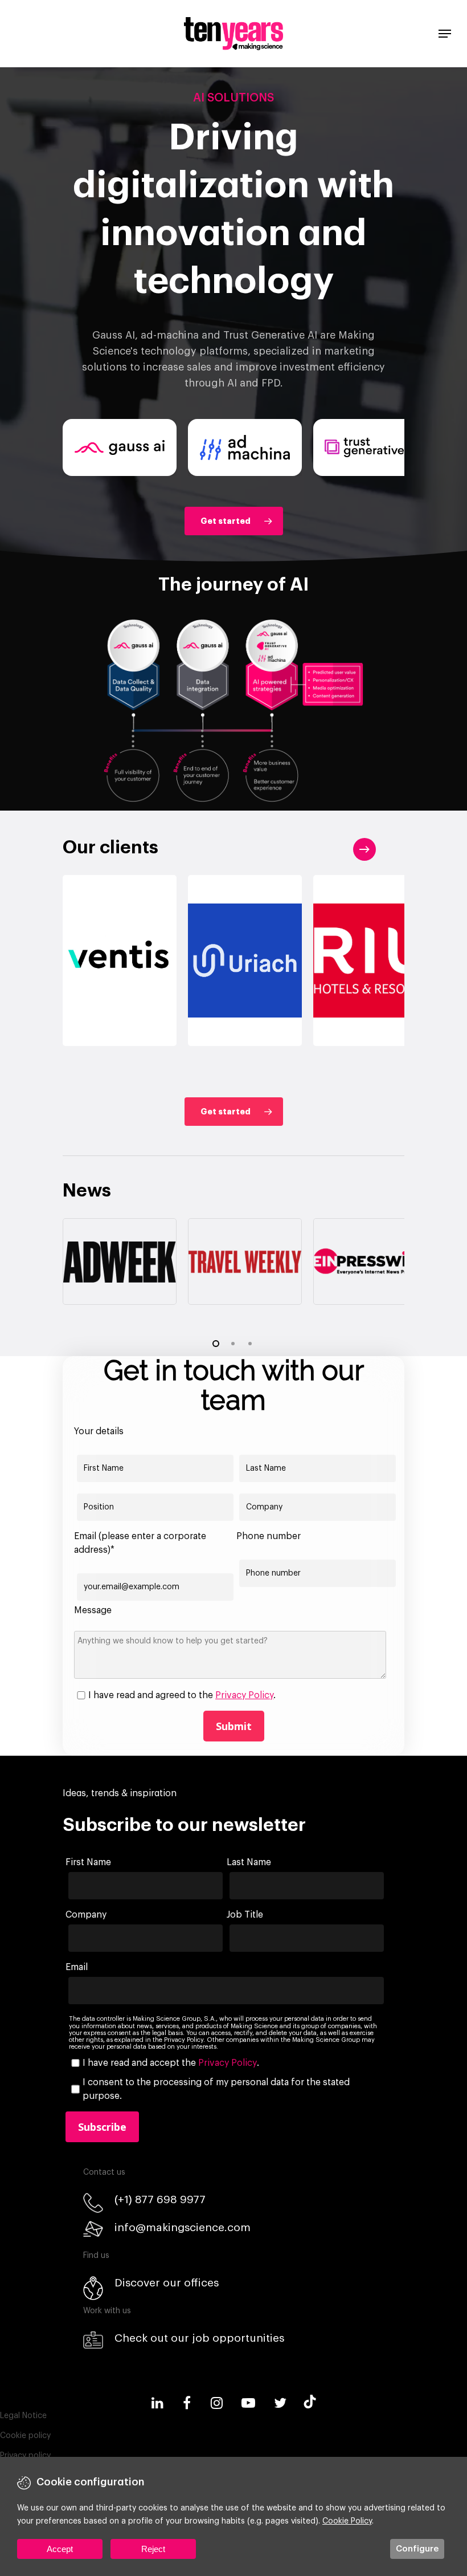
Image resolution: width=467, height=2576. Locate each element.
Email (77, 1967)
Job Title (245, 1915)
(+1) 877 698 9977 (160, 2199)
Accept (60, 2549)
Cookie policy (25, 2436)
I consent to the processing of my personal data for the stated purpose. (216, 2089)
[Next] (364, 849)
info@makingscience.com (183, 2227)
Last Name (249, 1862)
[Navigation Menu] (445, 34)
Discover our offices (167, 2283)
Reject (153, 2549)
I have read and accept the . (171, 2063)
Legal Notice (23, 2416)
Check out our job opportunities (199, 2338)
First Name (88, 1862)
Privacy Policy (244, 1695)
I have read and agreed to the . (182, 1695)
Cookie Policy (347, 2521)
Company (86, 1915)
